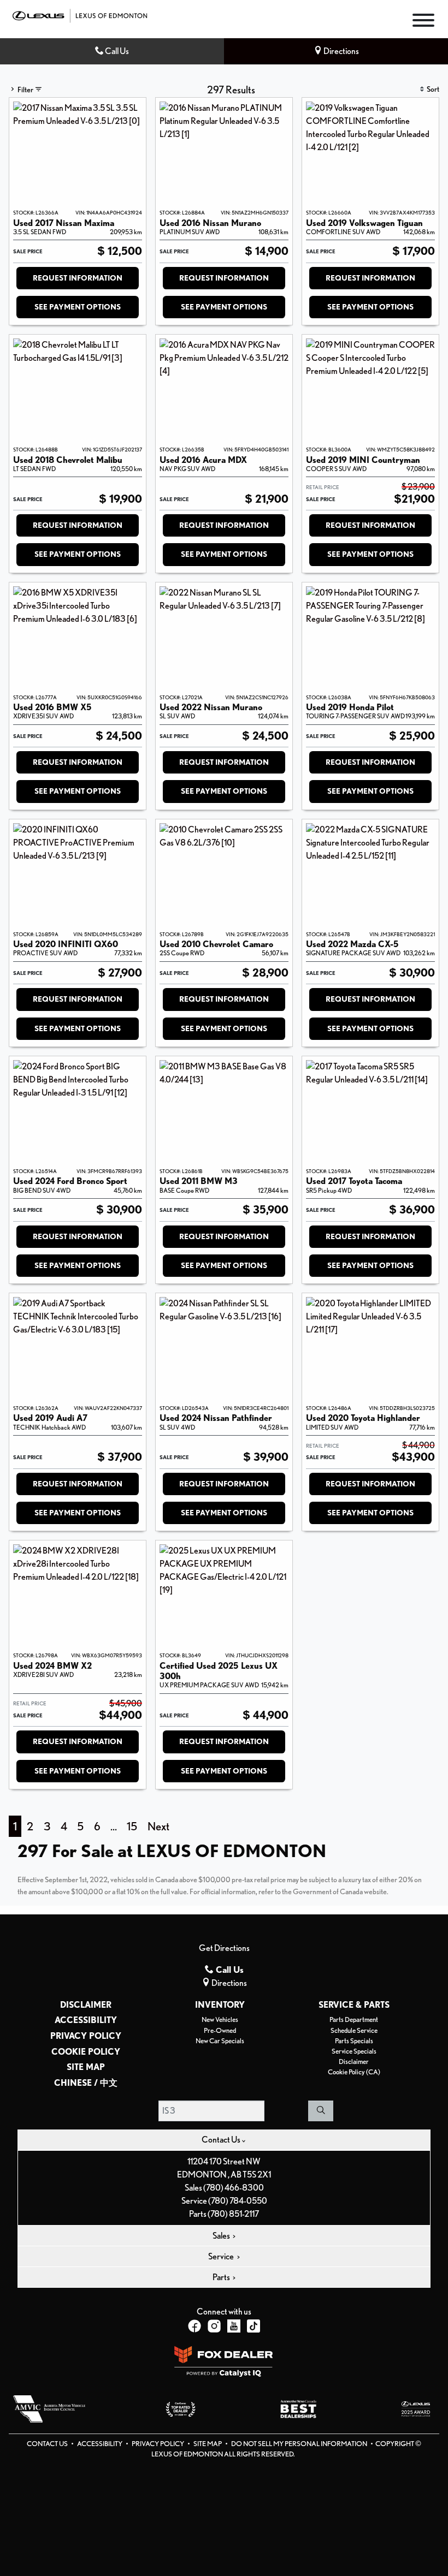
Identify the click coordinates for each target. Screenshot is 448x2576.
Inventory (220, 2005)
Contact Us (48, 2444)
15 (132, 1826)
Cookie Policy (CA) (354, 2072)
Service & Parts (354, 2005)
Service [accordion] (222, 2256)
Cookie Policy (86, 2052)
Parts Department (354, 2019)
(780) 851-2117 (233, 2214)
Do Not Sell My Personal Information (300, 2444)
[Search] (321, 2111)
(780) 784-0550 (238, 2201)
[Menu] (423, 22)
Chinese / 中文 (86, 2083)
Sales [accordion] (222, 2236)
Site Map (86, 2067)
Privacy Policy (86, 2036)
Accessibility (86, 2020)
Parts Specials (354, 2041)
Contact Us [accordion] (222, 2140)
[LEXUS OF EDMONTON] (80, 14)
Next (158, 1826)
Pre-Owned (220, 2030)
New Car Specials (220, 2041)
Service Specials (354, 2051)
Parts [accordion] (222, 2277)
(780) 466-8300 (234, 2188)
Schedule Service (354, 2030)
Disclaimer (86, 2005)
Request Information (78, 278)
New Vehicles (220, 2019)
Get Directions (224, 1948)
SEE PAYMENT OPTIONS (78, 307)
